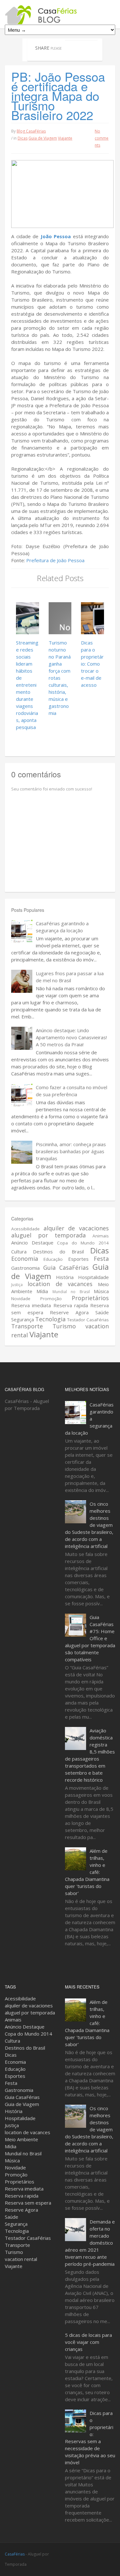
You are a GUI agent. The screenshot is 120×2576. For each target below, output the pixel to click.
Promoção (51, 1299)
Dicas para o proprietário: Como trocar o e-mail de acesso (92, 664)
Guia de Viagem (43, 138)
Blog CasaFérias (31, 131)
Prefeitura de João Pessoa (55, 560)
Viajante (65, 138)
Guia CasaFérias (66, 1268)
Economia (25, 1259)
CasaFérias (15, 2554)
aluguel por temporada (48, 1235)
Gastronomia (25, 1268)
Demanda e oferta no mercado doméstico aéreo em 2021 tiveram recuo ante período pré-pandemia (90, 2243)
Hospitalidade (93, 1277)
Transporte (27, 1326)
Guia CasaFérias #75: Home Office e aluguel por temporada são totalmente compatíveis (90, 1638)
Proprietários (90, 1298)
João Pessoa (56, 236)
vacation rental (21, 2259)
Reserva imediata (31, 1305)
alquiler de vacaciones (76, 1228)
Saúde (102, 1312)
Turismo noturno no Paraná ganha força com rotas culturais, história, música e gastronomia (60, 678)
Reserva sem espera (28, 2203)
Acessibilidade (25, 1229)
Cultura (19, 1252)
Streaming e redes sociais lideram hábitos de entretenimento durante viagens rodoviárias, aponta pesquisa (27, 685)
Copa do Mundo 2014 (83, 1243)
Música (101, 1291)
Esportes (78, 1259)
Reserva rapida (71, 1305)
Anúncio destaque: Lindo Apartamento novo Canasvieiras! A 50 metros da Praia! (71, 1037)
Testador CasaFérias (88, 1320)
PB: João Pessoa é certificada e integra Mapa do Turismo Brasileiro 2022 (58, 96)
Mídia (42, 1291)
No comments (102, 138)
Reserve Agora (69, 1312)
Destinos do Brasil (58, 1252)
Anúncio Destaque (32, 1243)
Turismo (64, 1326)
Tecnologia (50, 1319)
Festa (101, 1259)
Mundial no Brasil (71, 1292)
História (65, 1277)
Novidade (21, 1299)
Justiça (17, 1285)
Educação (53, 1259)
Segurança (23, 1319)
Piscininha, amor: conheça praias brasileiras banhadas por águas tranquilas (71, 1151)
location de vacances (60, 1284)
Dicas (23, 138)
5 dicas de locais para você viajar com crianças (88, 2342)
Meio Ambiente (21, 2139)
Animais (101, 1236)
